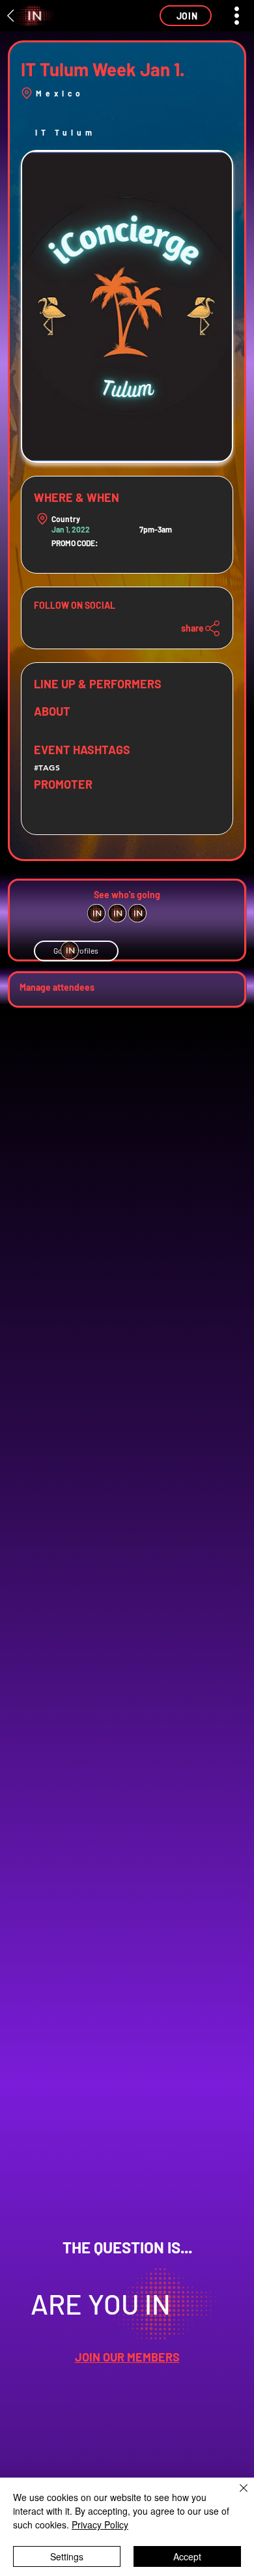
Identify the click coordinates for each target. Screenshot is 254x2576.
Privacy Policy (100, 2525)
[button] (186, 16)
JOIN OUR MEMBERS (127, 2357)
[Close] (236, 2496)
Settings (67, 2556)
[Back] (11, 16)
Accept (187, 2556)
